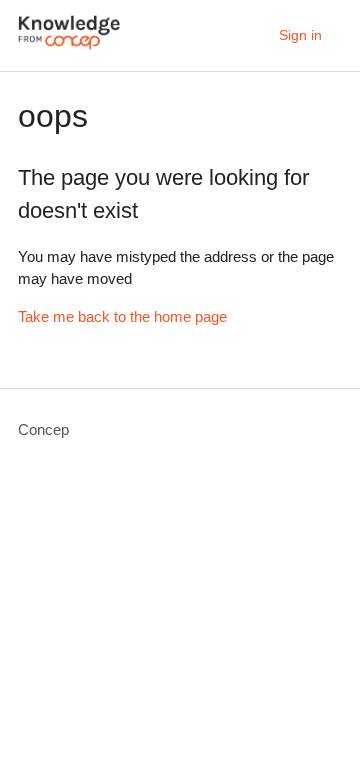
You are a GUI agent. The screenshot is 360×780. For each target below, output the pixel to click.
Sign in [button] (300, 35)
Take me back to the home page (122, 316)
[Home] (69, 45)
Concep (43, 429)
